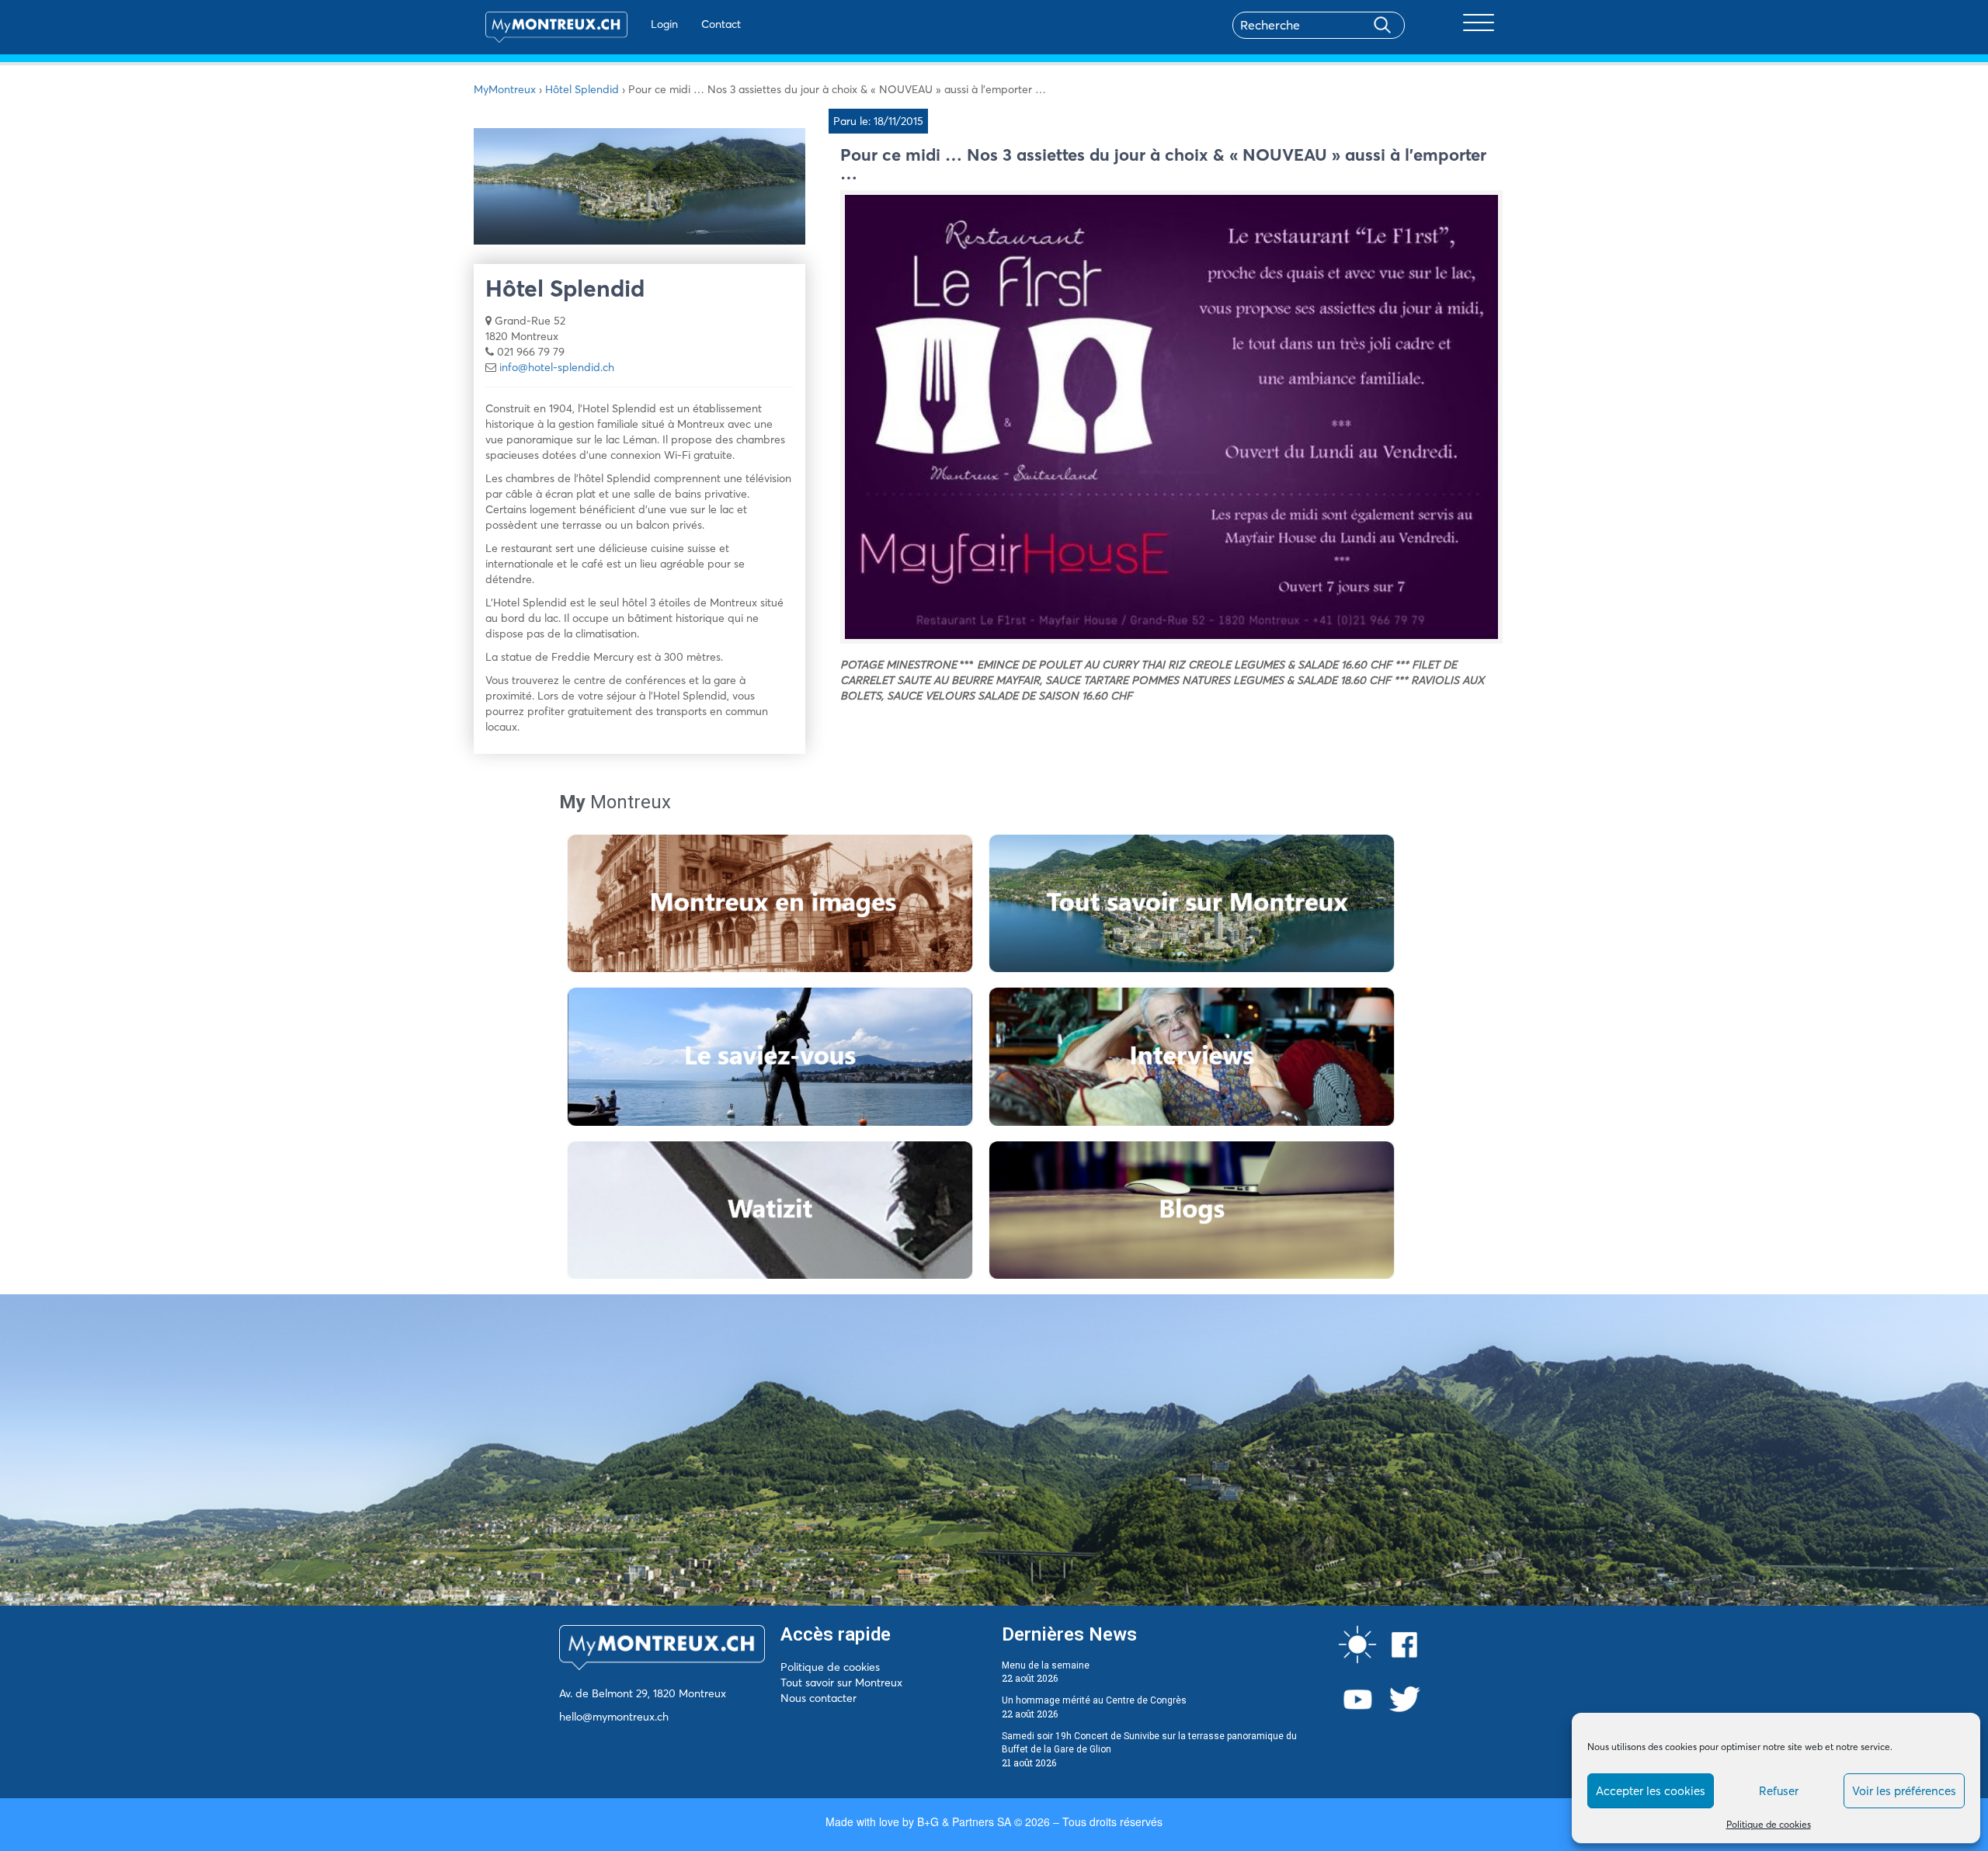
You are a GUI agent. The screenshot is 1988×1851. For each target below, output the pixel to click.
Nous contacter (818, 1698)
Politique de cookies (1769, 1824)
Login (664, 24)
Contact (721, 24)
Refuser (1779, 1791)
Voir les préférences (1904, 1791)
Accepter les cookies (1651, 1791)
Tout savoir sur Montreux (841, 1683)
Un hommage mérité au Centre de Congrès (1094, 1700)
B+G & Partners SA (964, 1821)
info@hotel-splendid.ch (557, 367)
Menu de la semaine (1046, 1665)
